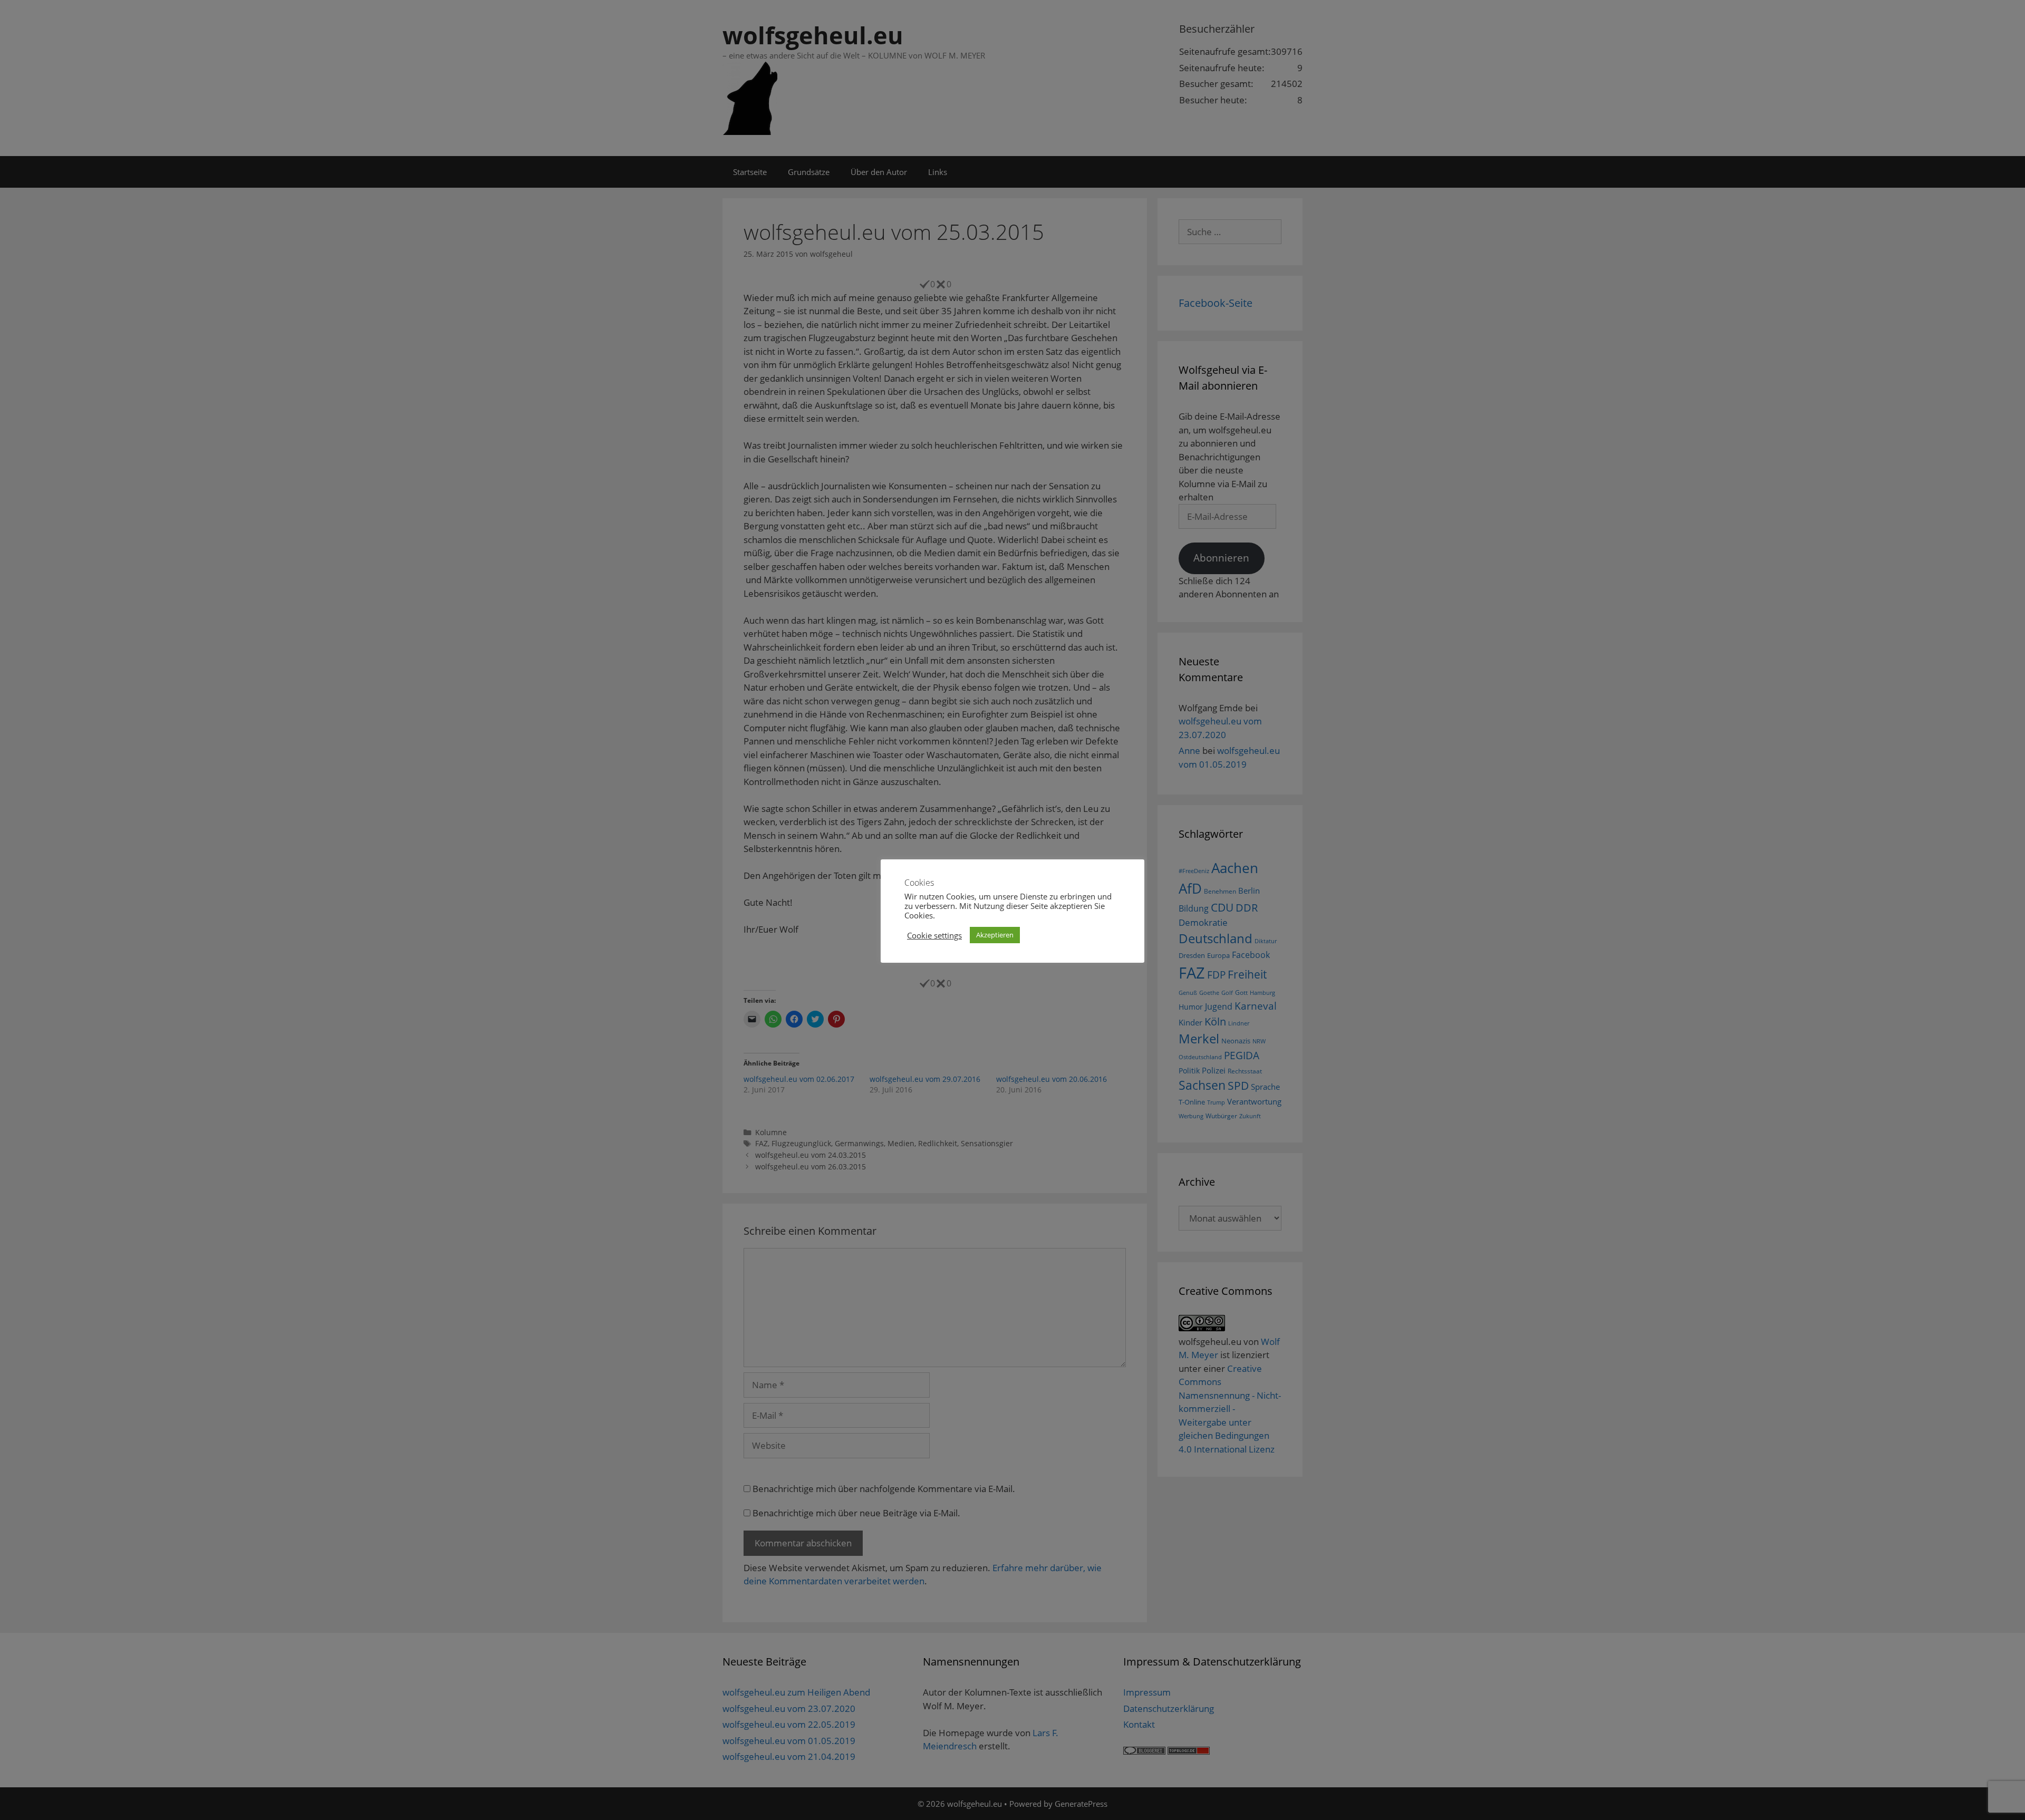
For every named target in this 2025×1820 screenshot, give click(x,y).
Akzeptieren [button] (995, 935)
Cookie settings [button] (934, 935)
